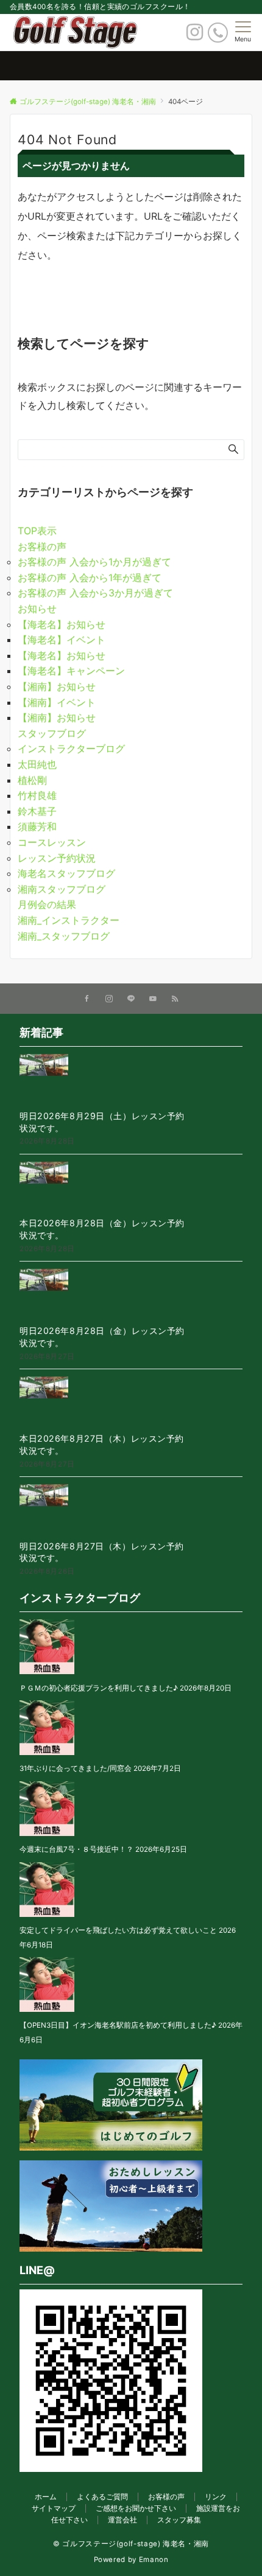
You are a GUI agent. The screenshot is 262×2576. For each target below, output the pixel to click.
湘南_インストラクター (69, 920)
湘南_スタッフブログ (64, 936)
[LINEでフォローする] (131, 999)
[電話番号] (218, 33)
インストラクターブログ (71, 749)
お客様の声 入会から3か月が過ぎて (95, 593)
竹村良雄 (37, 795)
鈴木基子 (37, 811)
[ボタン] (195, 35)
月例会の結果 (47, 904)
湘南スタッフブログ (62, 889)
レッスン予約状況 (57, 858)
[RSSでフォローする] (175, 999)
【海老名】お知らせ (62, 624)
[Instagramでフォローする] (109, 999)
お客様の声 (42, 546)
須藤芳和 (37, 826)
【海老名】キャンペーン (71, 671)
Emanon (154, 2560)
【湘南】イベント (57, 702)
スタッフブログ (52, 733)
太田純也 (37, 764)
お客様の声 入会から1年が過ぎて (90, 578)
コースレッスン (52, 842)
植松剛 (32, 780)
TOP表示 (37, 531)
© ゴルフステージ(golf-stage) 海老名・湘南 (131, 2544)
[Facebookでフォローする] (87, 999)
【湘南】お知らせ (57, 686)
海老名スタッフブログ (66, 873)
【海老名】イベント (62, 640)
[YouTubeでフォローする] (153, 999)
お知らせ (37, 609)
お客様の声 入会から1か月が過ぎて (94, 562)
